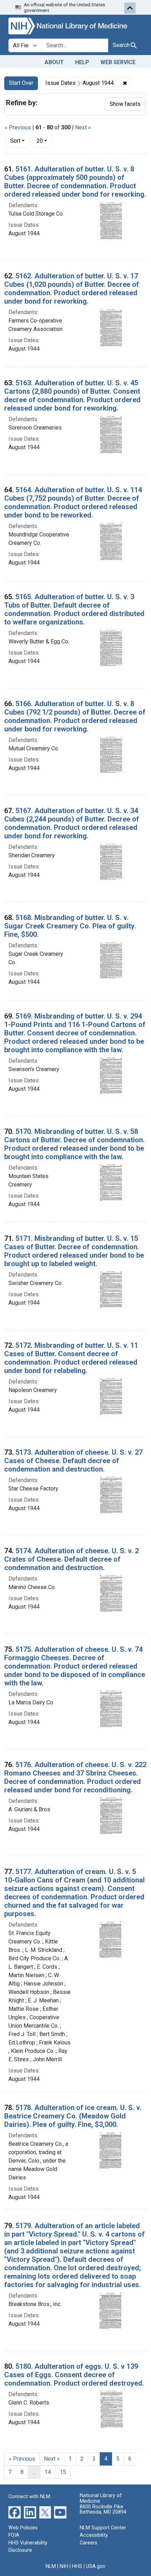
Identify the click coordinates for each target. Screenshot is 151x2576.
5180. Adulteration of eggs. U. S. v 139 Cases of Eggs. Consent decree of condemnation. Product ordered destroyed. (74, 2375)
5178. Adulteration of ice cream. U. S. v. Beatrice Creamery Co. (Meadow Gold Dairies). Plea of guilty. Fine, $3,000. (73, 2116)
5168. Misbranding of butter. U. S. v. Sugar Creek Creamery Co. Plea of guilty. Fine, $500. (70, 926)
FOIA (14, 2535)
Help (82, 62)
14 (48, 2472)
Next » (83, 127)
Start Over (21, 83)
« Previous (18, 127)
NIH (64, 2566)
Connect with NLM (29, 2497)
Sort (15, 141)
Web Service (118, 62)
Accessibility (94, 2535)
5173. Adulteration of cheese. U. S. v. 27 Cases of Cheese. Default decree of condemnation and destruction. (73, 1461)
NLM (51, 2566)
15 (63, 2472)
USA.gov (96, 2566)
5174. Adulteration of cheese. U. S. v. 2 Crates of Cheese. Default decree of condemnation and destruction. (71, 1559)
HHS (77, 2566)
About (54, 62)
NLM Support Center (103, 2528)
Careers (88, 2543)
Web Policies (23, 2528)
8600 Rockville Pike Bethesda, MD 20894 (103, 2510)
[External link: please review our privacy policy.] (15, 2512)
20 (44, 141)
